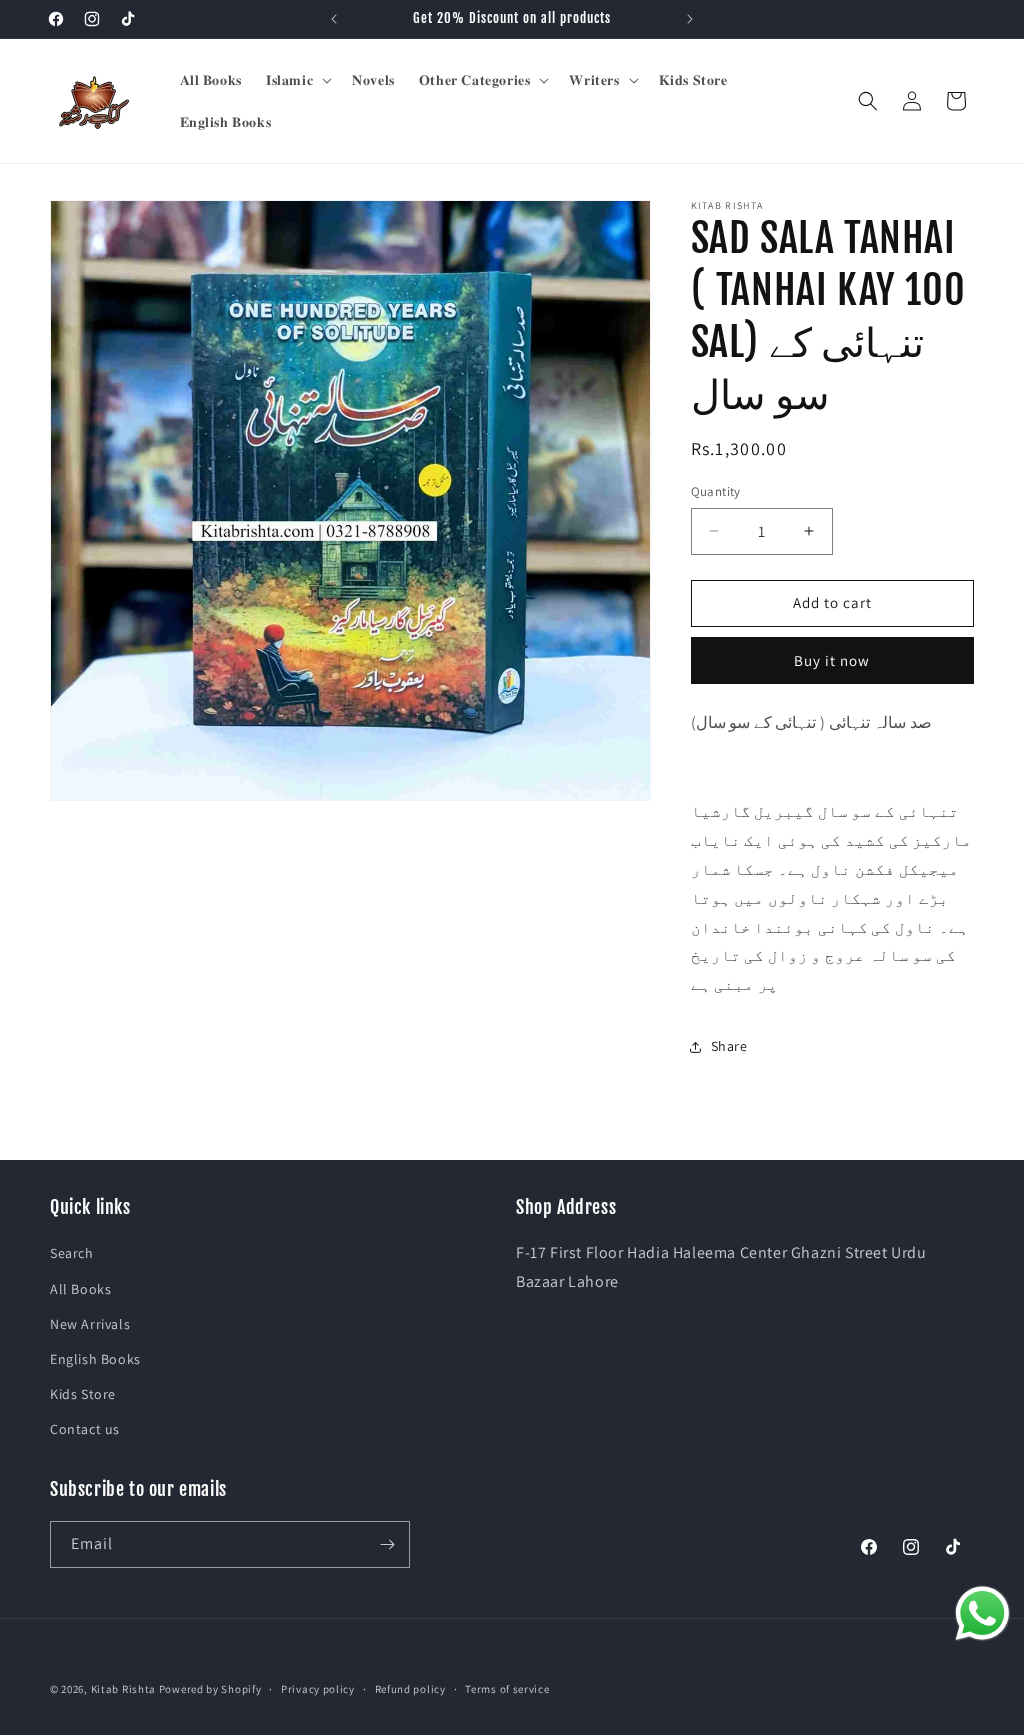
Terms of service (507, 1689)
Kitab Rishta (123, 1689)
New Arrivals (90, 1324)
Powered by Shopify (210, 1689)
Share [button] (729, 1046)
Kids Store (83, 1394)
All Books (80, 1289)
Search (72, 1253)
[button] (297, 80)
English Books (95, 1359)
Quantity (716, 491)
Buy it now (832, 660)
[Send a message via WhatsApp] (982, 1613)
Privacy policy (318, 1689)
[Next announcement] (690, 19)
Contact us (85, 1429)
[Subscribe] (387, 1544)
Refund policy (410, 1689)
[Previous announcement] (334, 19)
